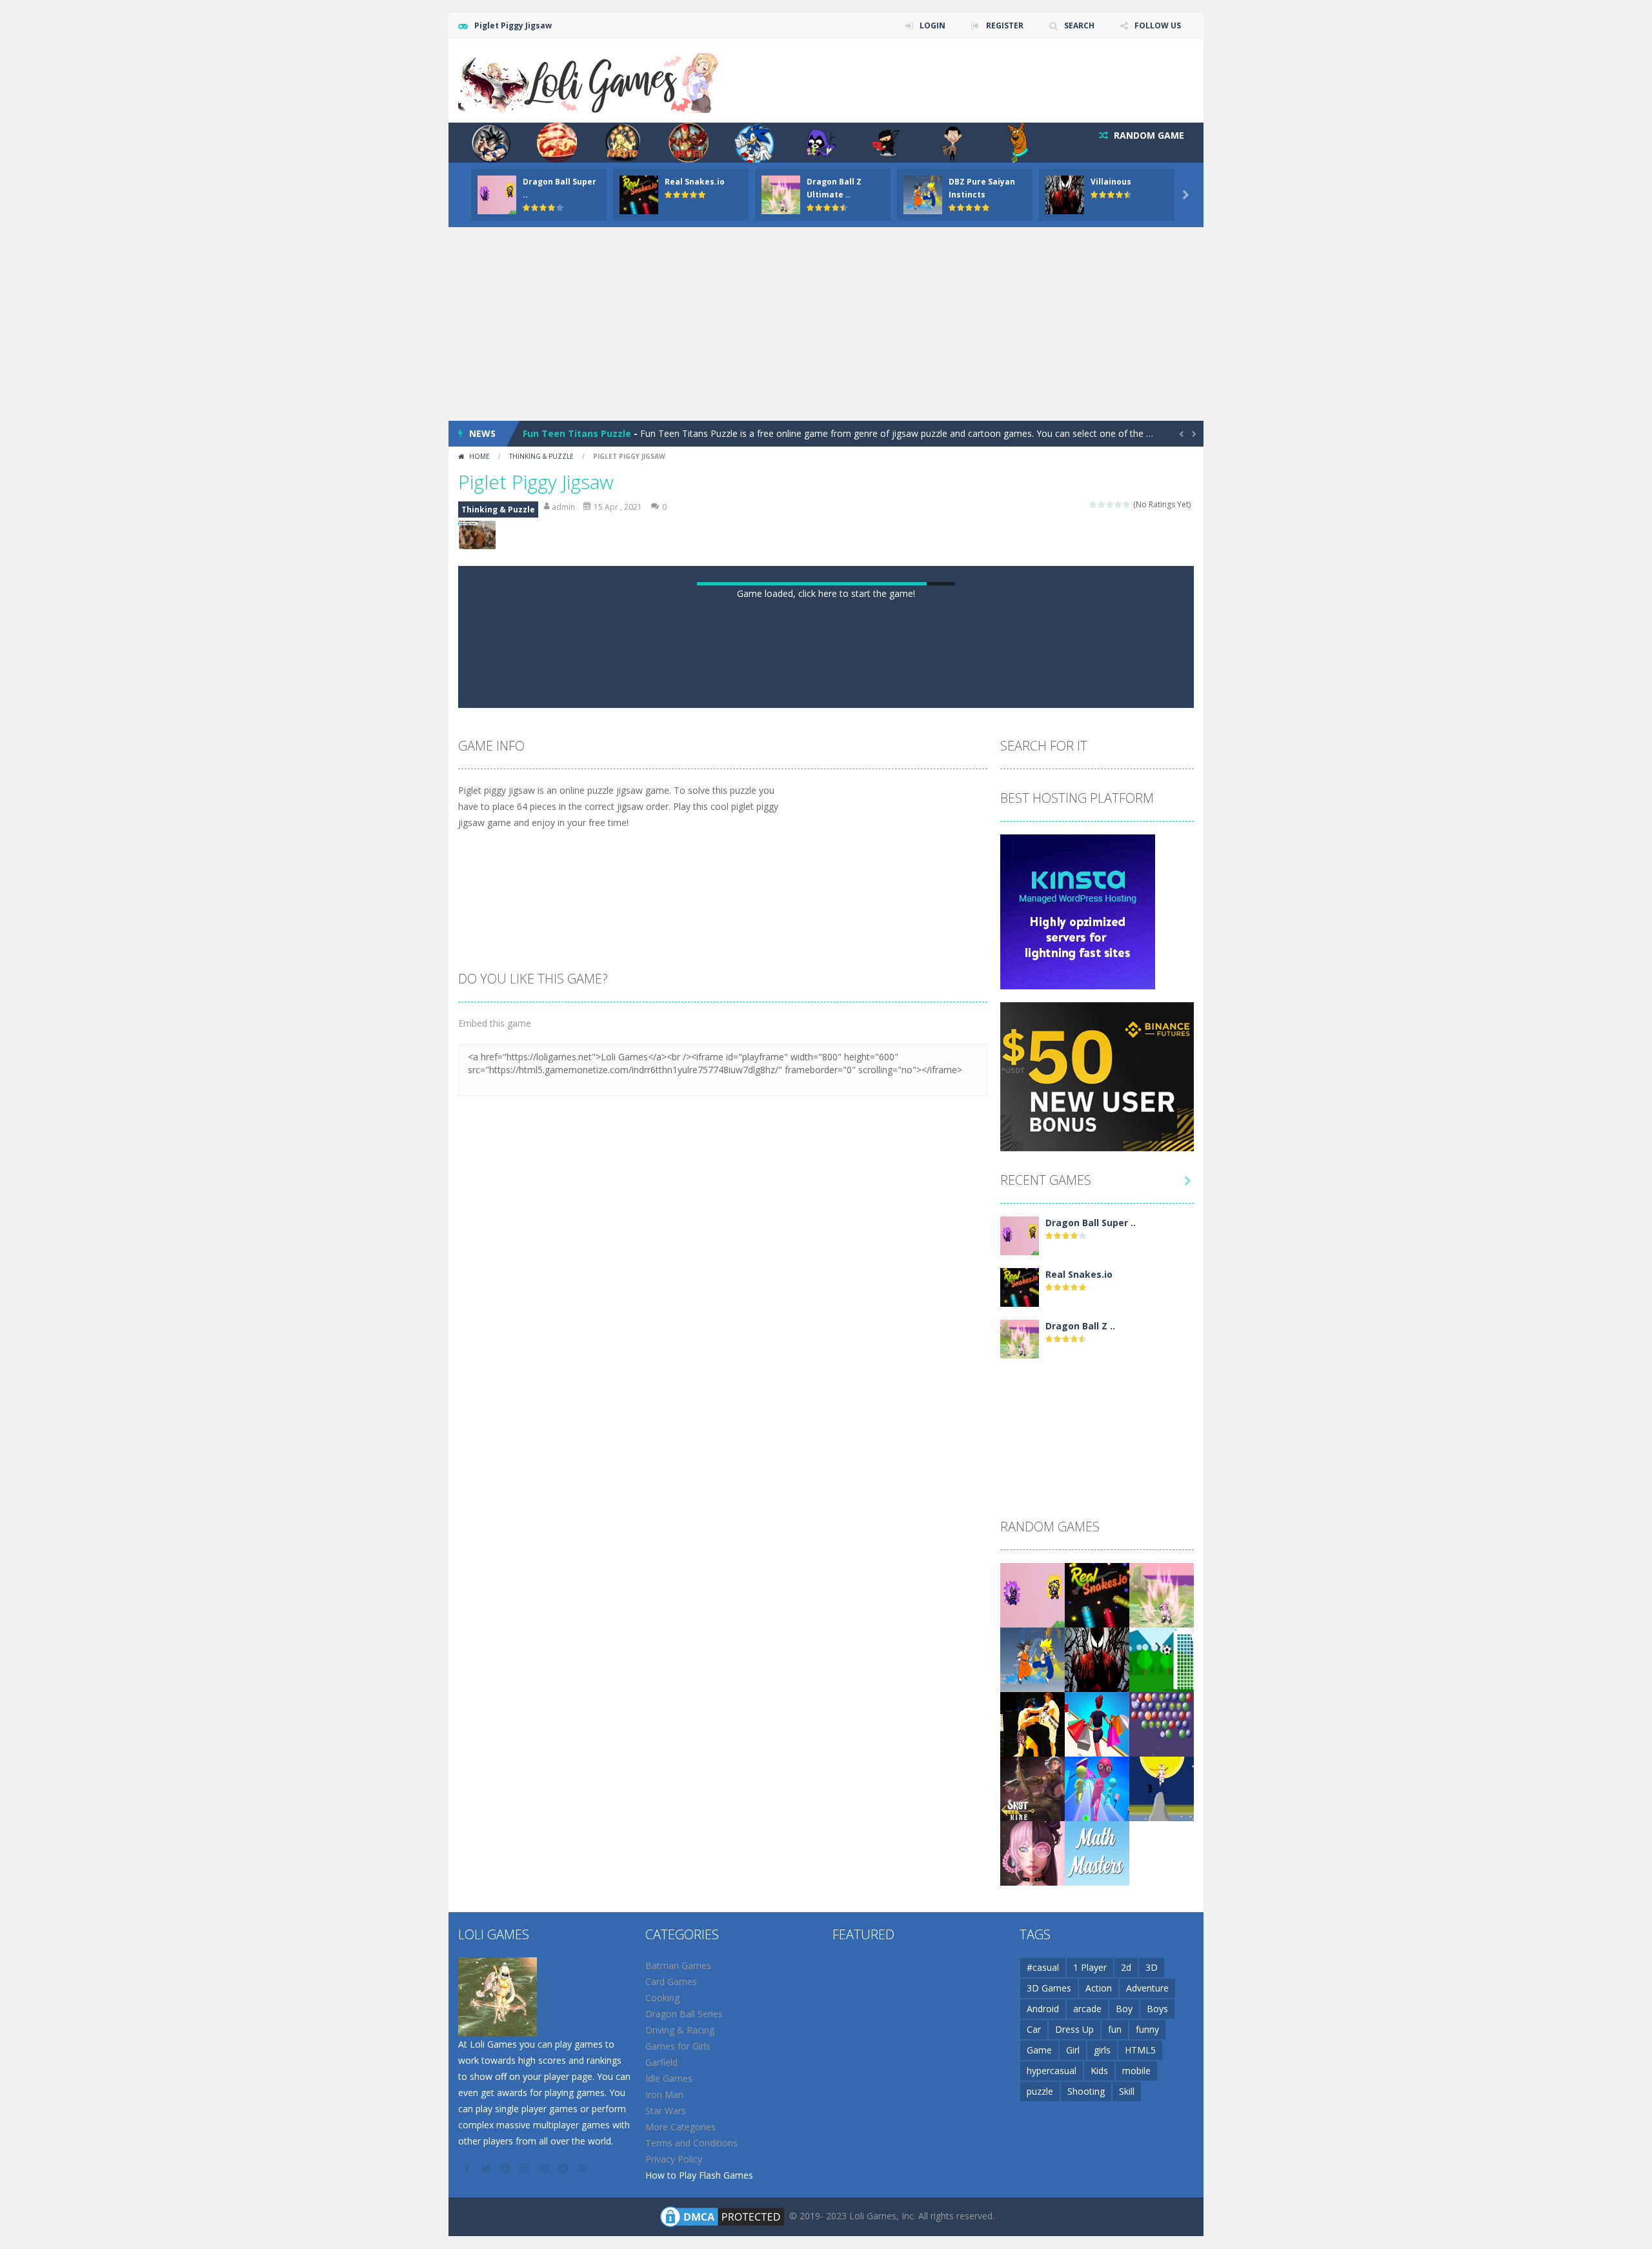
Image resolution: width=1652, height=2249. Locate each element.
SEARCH (1079, 25)
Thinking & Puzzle (541, 456)
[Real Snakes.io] (1020, 1840)
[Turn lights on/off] (791, 1245)
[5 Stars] (1127, 504)
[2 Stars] (1102, 504)
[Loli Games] (589, 80)
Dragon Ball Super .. (1091, 1776)
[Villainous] (1097, 2212)
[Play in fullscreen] (838, 1245)
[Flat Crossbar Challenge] (1162, 2212)
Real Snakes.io (695, 182)
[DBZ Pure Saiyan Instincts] (1032, 2212)
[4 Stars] (1119, 504)
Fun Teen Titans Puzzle (577, 433)
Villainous (1111, 182)
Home (479, 456)
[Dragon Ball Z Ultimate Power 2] (1020, 1891)
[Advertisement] (826, 324)
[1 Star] (1093, 504)
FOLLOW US (1158, 25)
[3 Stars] (1110, 504)
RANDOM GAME (1148, 135)
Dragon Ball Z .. (1080, 1879)
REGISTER (1005, 25)
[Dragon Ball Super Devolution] (1020, 1788)
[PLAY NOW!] (497, 194)
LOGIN (932, 25)
